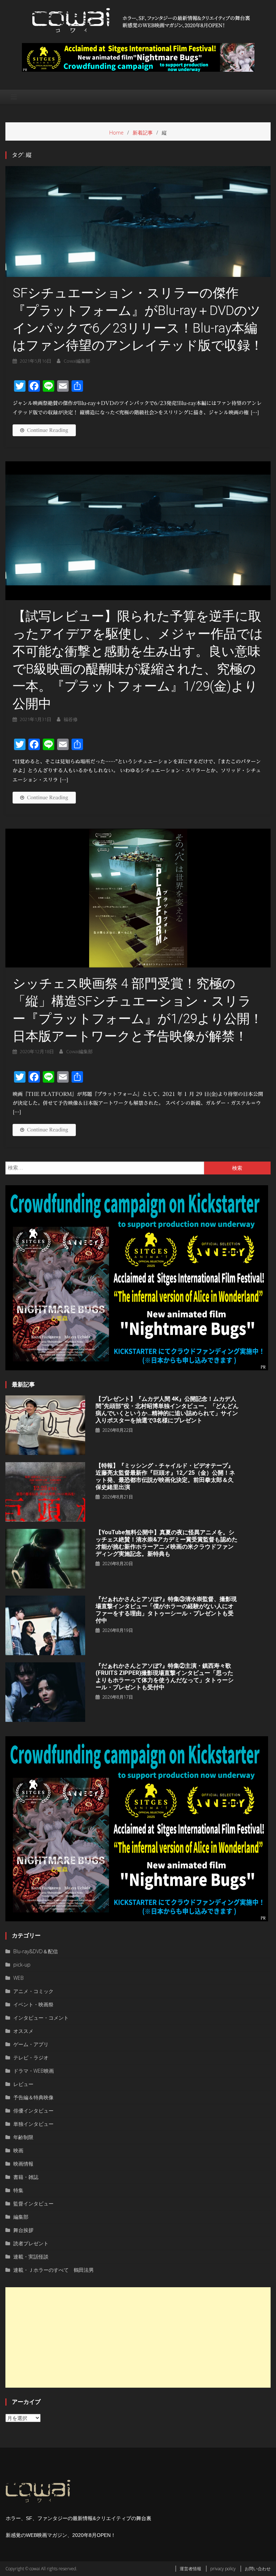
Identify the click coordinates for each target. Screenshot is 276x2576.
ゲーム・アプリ (31, 2044)
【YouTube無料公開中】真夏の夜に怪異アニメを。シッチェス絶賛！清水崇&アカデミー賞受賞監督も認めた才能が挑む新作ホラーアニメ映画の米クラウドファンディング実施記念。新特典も (167, 1543)
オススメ (23, 2031)
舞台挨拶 (23, 2230)
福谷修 (71, 719)
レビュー (23, 2084)
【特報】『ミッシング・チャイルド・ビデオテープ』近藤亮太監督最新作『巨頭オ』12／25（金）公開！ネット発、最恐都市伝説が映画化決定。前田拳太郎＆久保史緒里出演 (165, 1476)
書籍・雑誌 (26, 2177)
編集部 (21, 2217)
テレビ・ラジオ (31, 2057)
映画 (18, 2150)
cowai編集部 (77, 361)
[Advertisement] (138, 2337)
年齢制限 (23, 2137)
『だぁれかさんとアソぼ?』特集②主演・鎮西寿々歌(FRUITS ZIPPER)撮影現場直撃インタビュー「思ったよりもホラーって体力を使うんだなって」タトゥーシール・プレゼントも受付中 (165, 1676)
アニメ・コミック (33, 1991)
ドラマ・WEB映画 (34, 2071)
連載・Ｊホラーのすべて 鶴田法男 (54, 2270)
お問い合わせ (258, 2569)
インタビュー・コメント (41, 2018)
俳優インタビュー (33, 2111)
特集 (18, 2190)
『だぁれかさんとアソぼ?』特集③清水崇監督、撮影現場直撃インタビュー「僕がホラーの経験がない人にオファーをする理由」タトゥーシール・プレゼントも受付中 (166, 1610)
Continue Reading (48, 430)
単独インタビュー (33, 2124)
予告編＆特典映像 (33, 2097)
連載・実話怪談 (31, 2257)
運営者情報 (190, 2569)
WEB (19, 1978)
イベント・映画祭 (33, 2004)
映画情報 (23, 2164)
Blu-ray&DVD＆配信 (36, 1951)
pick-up (22, 1965)
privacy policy (223, 2569)
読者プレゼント (31, 2243)
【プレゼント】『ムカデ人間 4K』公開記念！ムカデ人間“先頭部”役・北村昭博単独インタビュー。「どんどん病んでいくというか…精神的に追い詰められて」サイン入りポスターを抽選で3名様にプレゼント (167, 1410)
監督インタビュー (33, 2203)
